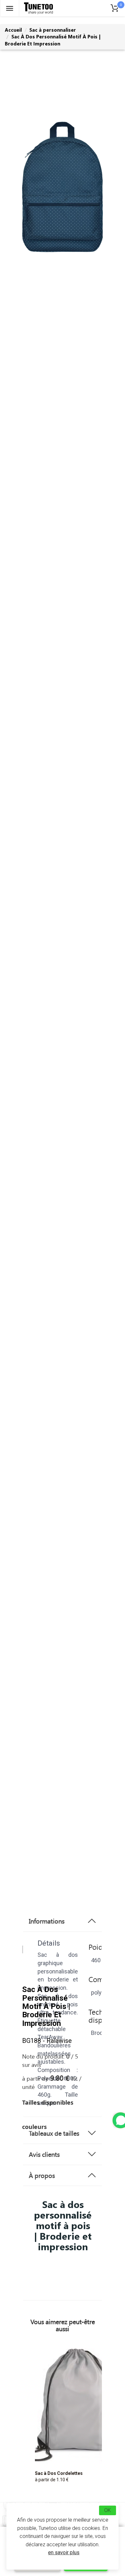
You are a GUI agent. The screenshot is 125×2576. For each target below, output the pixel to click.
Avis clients (44, 2154)
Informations (47, 1921)
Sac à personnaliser (53, 30)
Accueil (13, 30)
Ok (108, 2510)
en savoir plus (64, 2552)
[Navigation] (10, 8)
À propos (42, 2175)
